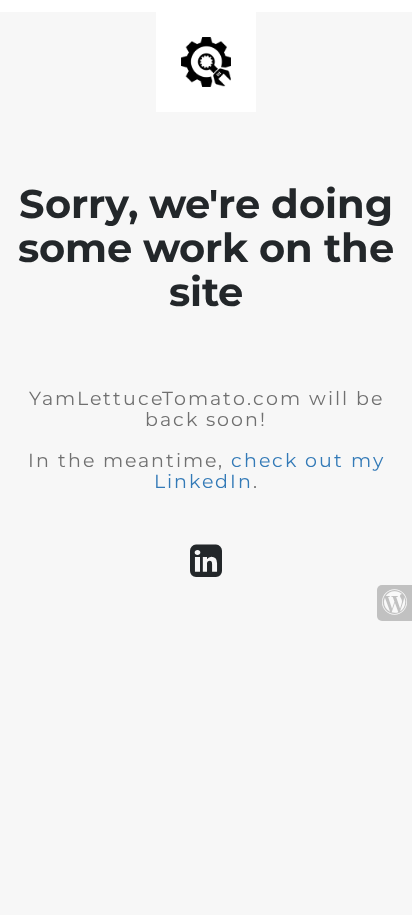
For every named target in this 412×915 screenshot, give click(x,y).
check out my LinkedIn (269, 471)
